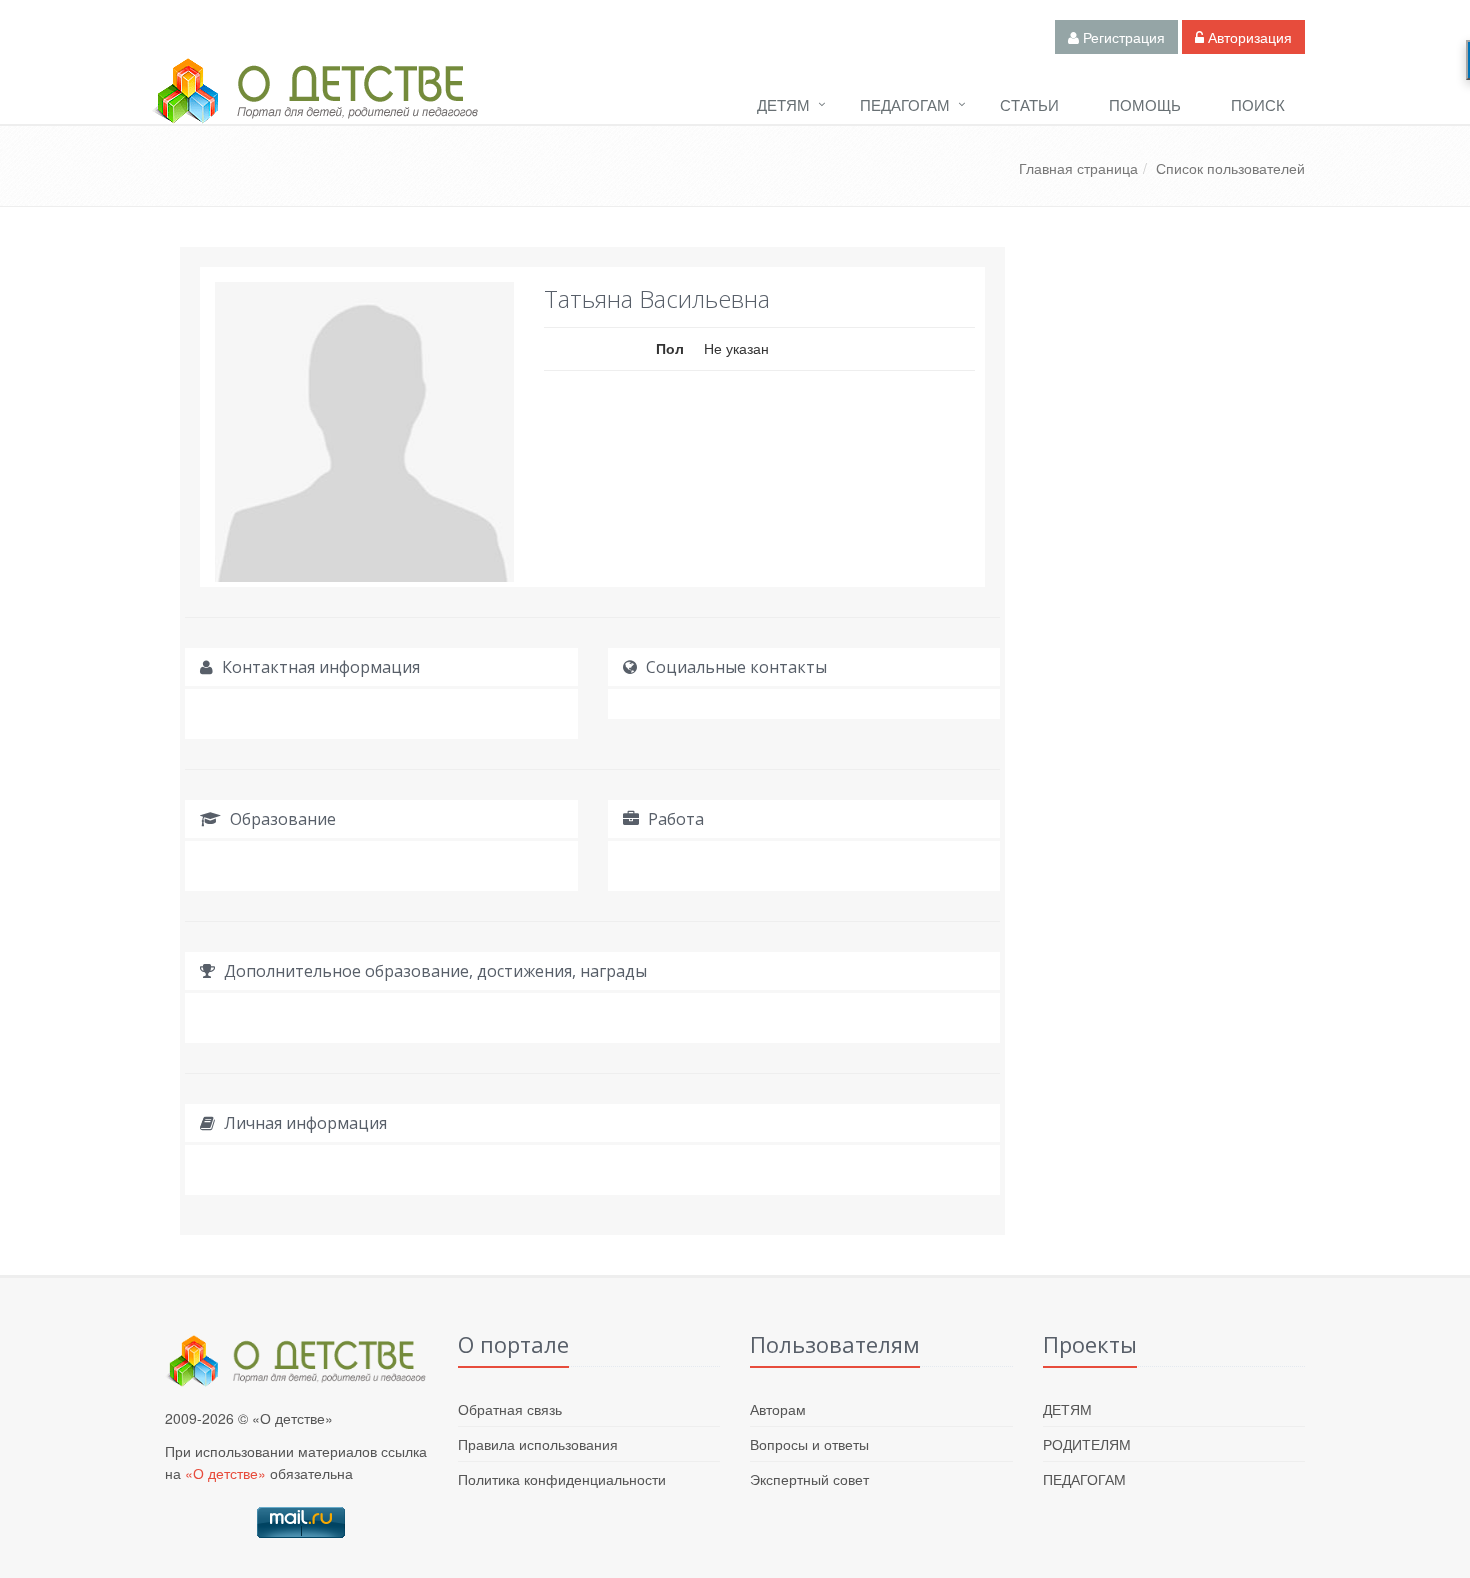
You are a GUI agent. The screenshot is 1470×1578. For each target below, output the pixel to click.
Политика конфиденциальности (562, 1479)
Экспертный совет (809, 1479)
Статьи (1029, 104)
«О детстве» (225, 1473)
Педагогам (905, 104)
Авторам (778, 1409)
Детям (783, 104)
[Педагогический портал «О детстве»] (315, 109)
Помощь (1145, 104)
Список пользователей (1230, 168)
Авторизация (1248, 37)
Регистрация (1122, 37)
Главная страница (1078, 168)
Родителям (1087, 1444)
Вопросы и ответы (809, 1444)
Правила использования (538, 1444)
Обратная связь (510, 1409)
